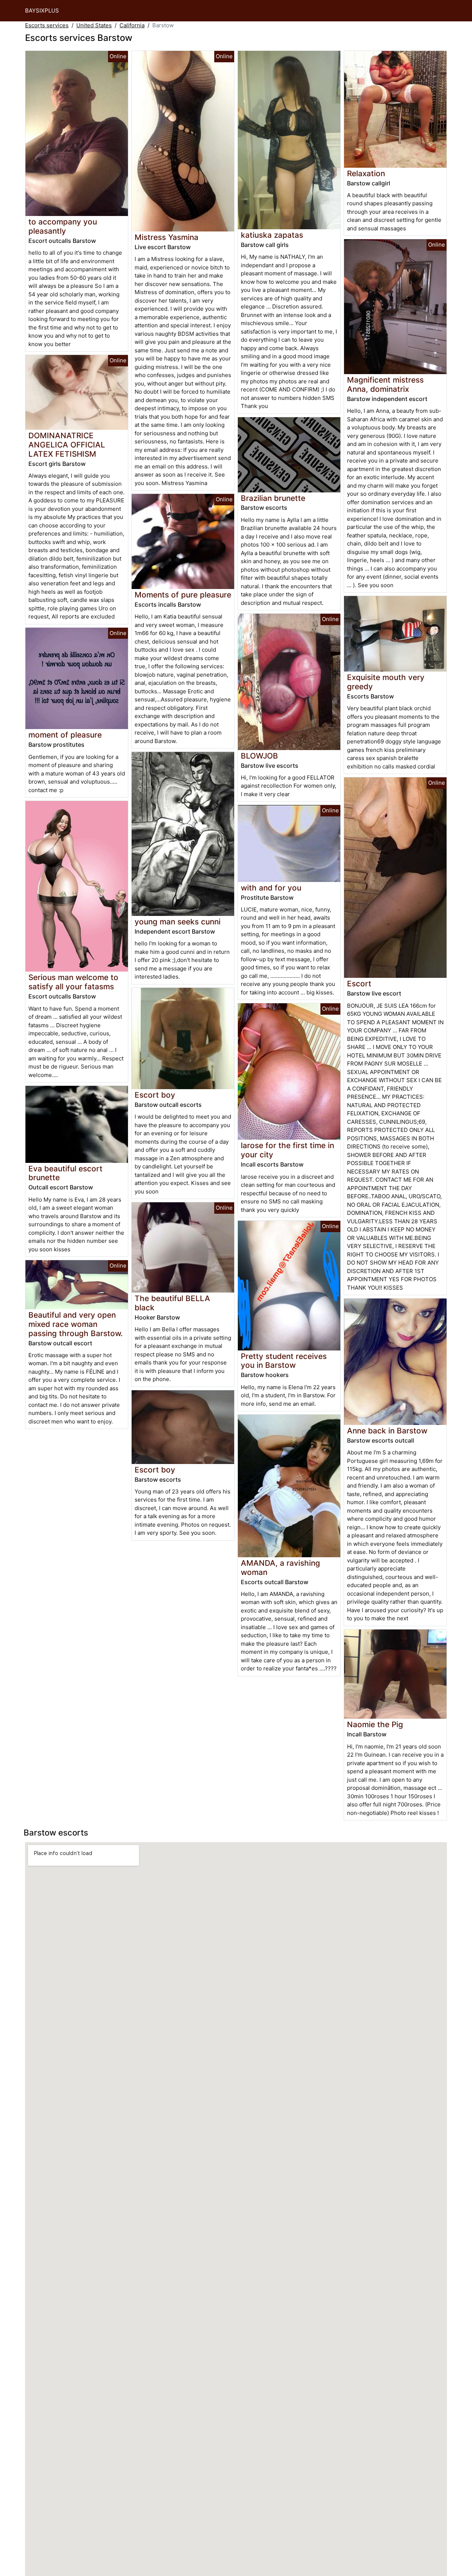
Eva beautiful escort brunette (65, 1173)
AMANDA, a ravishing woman (280, 1568)
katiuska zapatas (272, 235)
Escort (359, 984)
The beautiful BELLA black (172, 1303)
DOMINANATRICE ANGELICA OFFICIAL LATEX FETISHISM (67, 445)
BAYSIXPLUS (42, 11)
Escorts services (47, 25)
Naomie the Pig (375, 1724)
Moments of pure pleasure (183, 595)
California (132, 25)
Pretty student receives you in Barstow (284, 1361)
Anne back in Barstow (387, 1431)
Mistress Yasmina (166, 237)
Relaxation (366, 173)
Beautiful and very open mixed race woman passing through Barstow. (76, 1324)
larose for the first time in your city (287, 1150)
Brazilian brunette (273, 498)
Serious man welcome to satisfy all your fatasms (73, 982)
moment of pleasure (65, 735)
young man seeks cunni (178, 922)
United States (94, 25)
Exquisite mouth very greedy (386, 682)
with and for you (271, 888)
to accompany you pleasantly (63, 226)
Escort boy (155, 1095)
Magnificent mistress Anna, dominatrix (385, 384)
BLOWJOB (259, 756)
